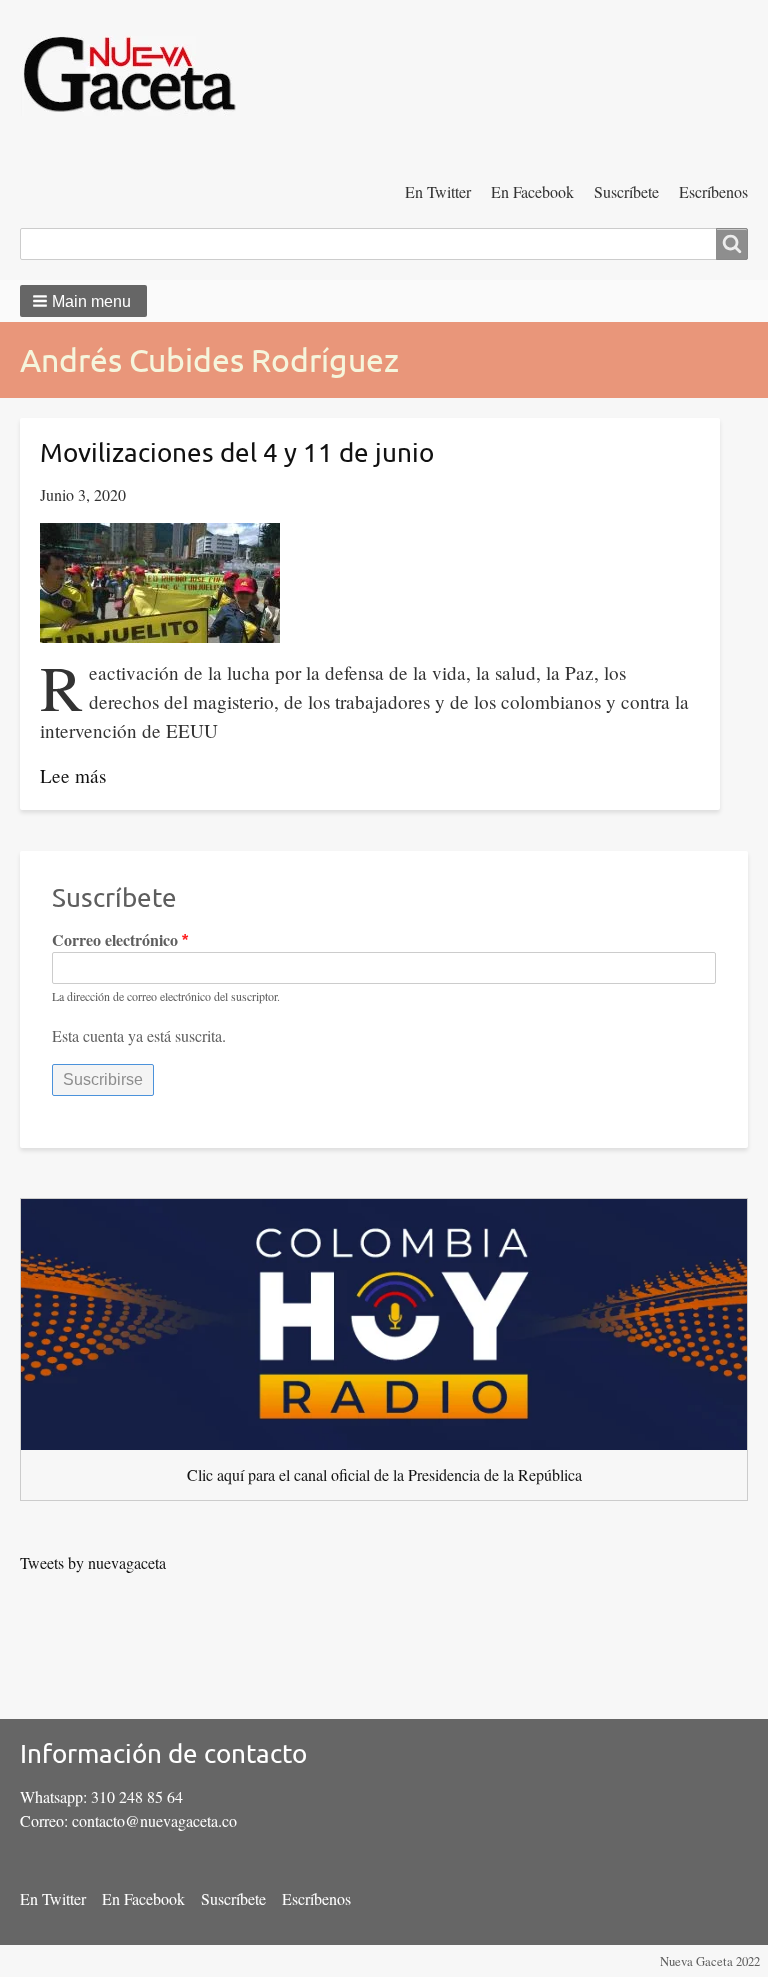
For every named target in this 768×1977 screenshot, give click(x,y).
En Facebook (532, 191)
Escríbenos (713, 191)
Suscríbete (626, 191)
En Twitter (438, 191)
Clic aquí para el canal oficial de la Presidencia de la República (384, 1474)
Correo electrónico (115, 939)
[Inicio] (138, 78)
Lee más (73, 775)
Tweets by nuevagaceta (93, 1562)
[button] (83, 301)
